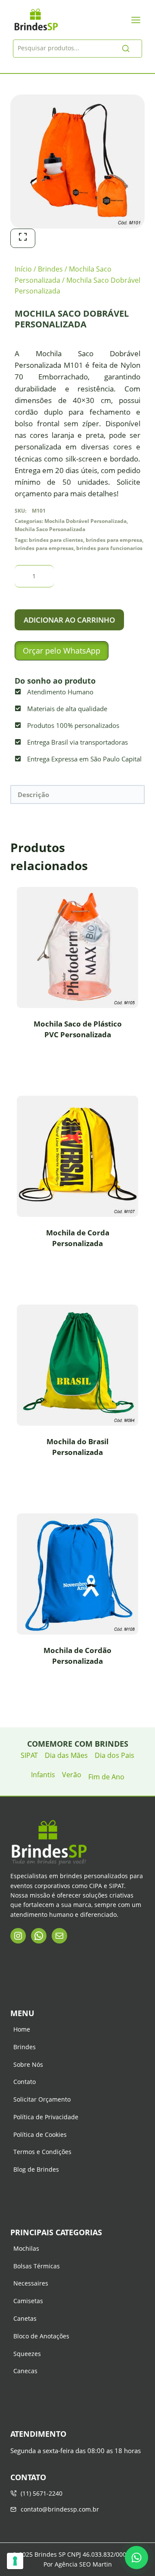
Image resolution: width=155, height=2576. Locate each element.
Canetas (25, 2318)
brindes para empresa (114, 540)
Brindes (25, 2047)
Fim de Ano (106, 1777)
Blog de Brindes (36, 2169)
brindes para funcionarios (109, 548)
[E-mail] (59, 1936)
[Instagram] (18, 1936)
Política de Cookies (40, 2134)
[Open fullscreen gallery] (23, 238)
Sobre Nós (28, 2064)
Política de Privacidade (46, 2117)
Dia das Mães (66, 1755)
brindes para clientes (56, 540)
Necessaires (31, 2283)
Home (22, 2029)
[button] (62, 651)
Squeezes (27, 2354)
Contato (25, 2082)
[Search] (126, 49)
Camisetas (28, 2301)
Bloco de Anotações (41, 2336)
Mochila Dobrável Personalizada (85, 521)
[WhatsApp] (39, 1936)
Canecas (25, 2371)
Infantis (43, 1775)
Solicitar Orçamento (42, 2099)
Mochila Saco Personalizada (50, 529)
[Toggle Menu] (136, 20)
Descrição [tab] (33, 794)
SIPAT (29, 1755)
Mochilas (26, 2248)
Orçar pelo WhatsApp (62, 651)
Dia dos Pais (115, 1755)
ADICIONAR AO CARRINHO (69, 620)
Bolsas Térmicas (37, 2266)
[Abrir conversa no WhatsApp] (136, 2558)
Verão (72, 1775)
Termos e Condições (42, 2152)
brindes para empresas (44, 548)
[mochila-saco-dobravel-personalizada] (77, 162)
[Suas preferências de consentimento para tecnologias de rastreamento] (15, 2561)
